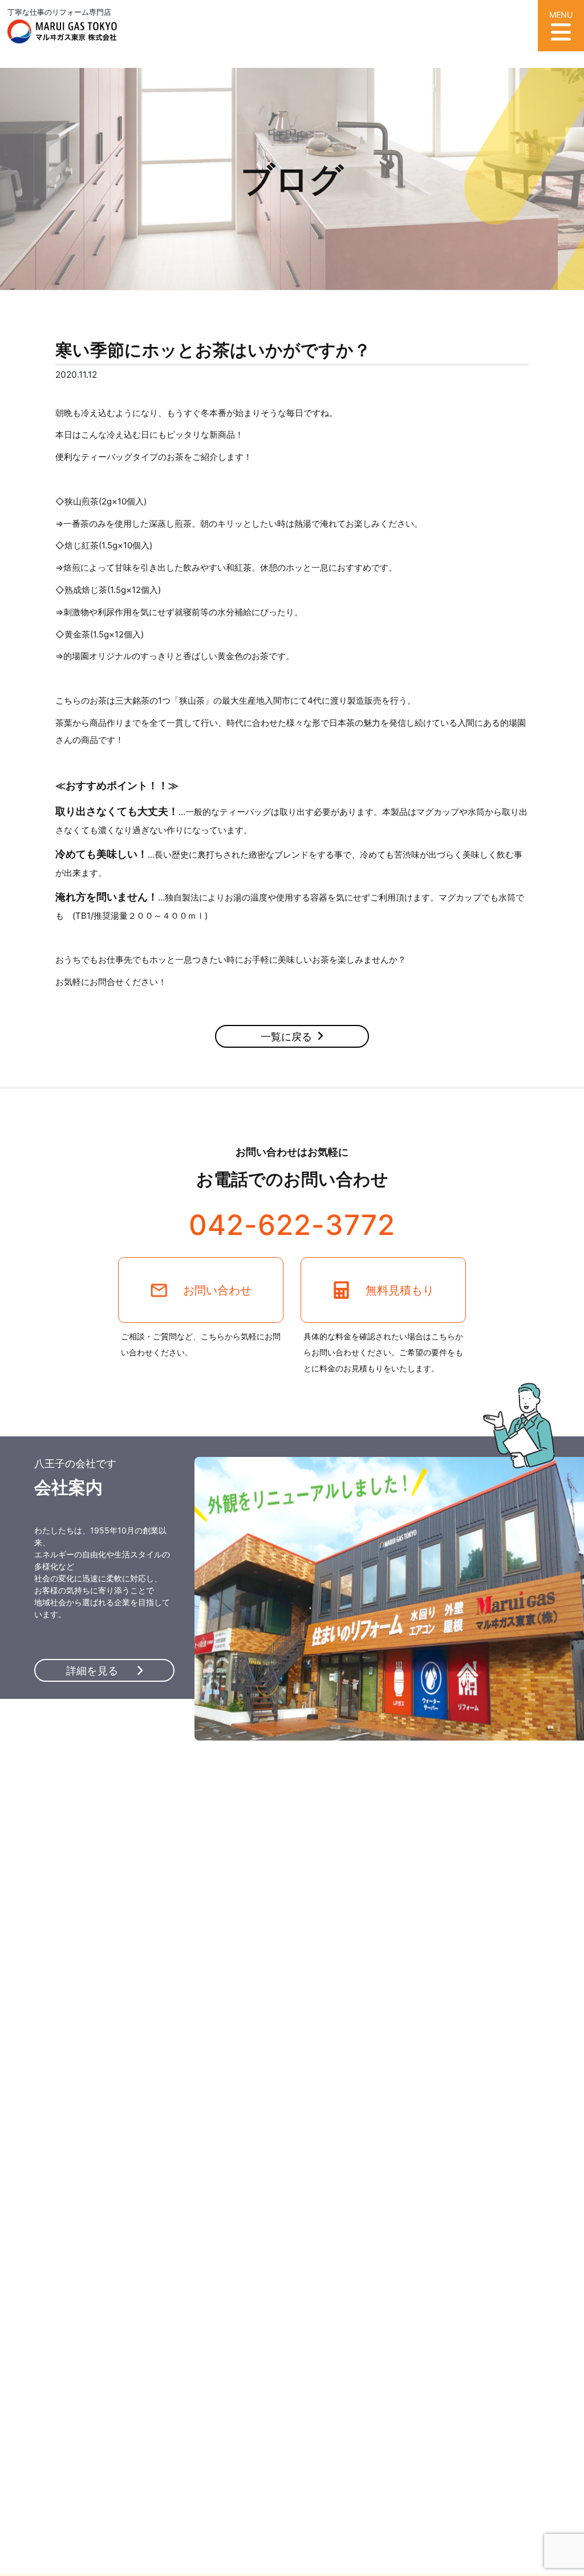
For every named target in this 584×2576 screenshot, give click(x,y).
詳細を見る (94, 1671)
